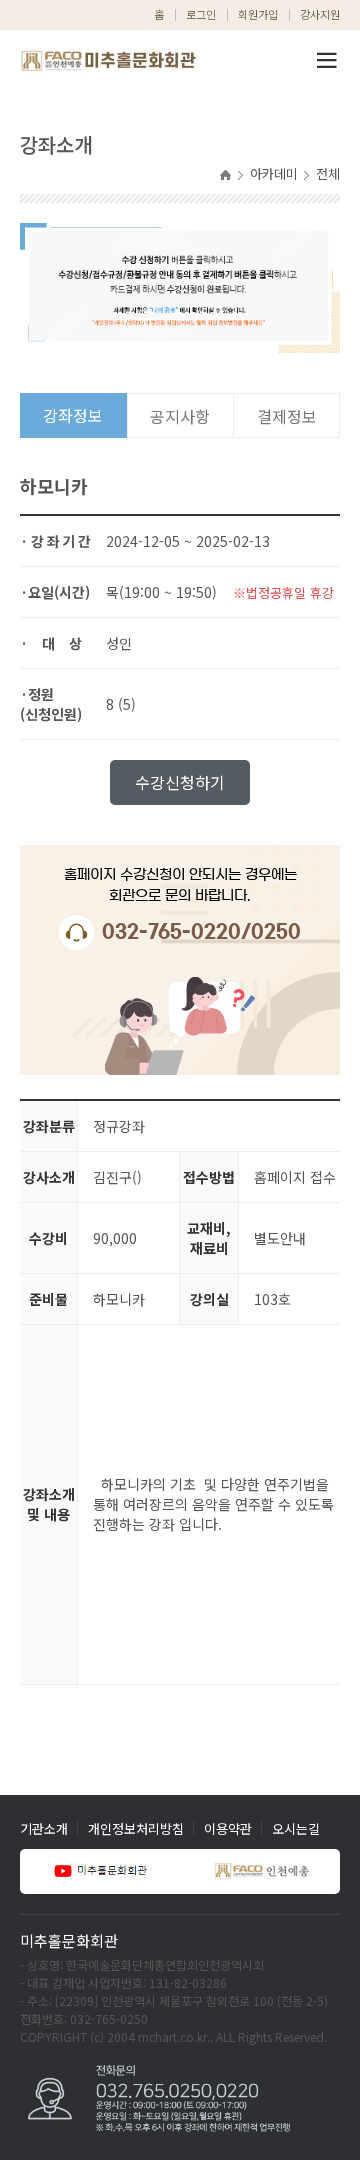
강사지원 (320, 14)
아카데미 (274, 173)
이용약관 (228, 1828)
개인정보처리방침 (136, 1828)
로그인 (201, 14)
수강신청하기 (180, 782)
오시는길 (296, 1828)
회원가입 (258, 14)
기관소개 (44, 1828)
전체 (328, 173)
